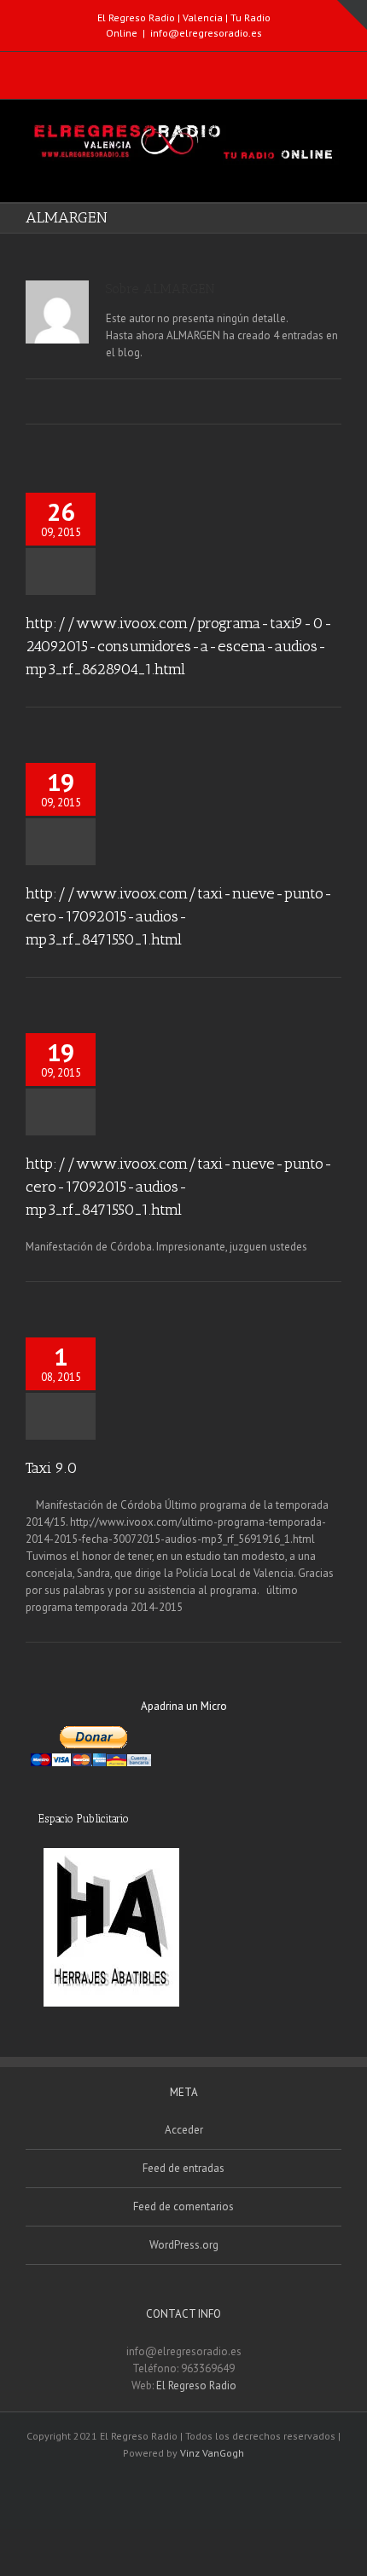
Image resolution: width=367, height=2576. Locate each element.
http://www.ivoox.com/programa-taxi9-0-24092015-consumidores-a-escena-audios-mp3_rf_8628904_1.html (179, 646)
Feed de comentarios (183, 2206)
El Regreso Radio (196, 2385)
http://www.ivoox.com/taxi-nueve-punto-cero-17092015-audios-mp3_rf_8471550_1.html (179, 916)
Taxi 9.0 (52, 1468)
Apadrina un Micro (184, 1706)
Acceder (184, 2130)
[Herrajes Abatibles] (111, 1927)
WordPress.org (184, 2245)
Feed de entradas (183, 2168)
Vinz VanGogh (212, 2453)
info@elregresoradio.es (206, 33)
